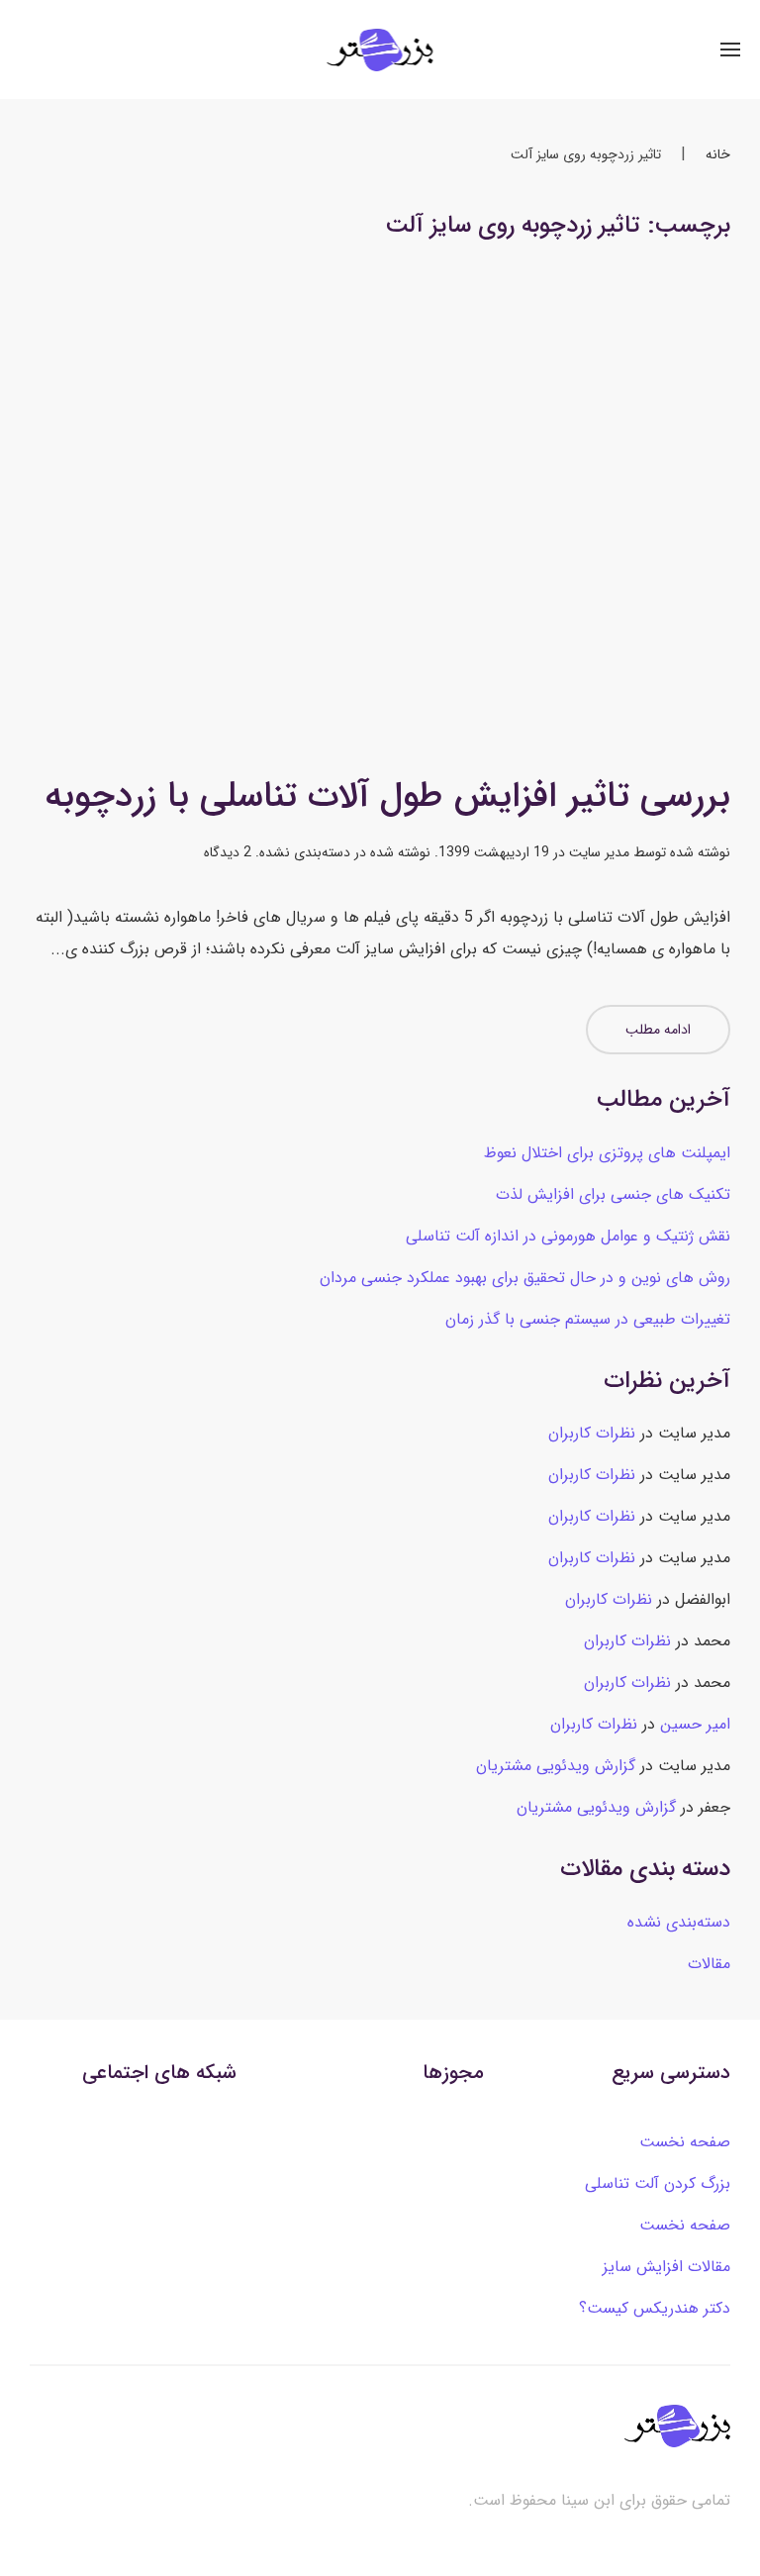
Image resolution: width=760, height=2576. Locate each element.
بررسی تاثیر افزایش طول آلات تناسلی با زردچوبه (387, 796)
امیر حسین (695, 1724)
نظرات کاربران (592, 1433)
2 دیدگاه (228, 852)
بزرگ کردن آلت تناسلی (658, 2183)
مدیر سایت (599, 852)
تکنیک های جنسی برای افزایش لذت (613, 1194)
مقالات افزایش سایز (666, 2267)
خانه (718, 154)
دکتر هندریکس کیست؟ (655, 2308)
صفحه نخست (685, 2142)
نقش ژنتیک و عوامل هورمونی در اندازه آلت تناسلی (568, 1236)
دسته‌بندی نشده (305, 852)
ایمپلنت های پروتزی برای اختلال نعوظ (607, 1153)
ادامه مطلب (659, 1030)
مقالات (709, 1964)
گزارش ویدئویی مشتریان (556, 1766)
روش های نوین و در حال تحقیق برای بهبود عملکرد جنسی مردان (525, 1278)
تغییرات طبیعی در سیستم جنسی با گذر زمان (588, 1319)
